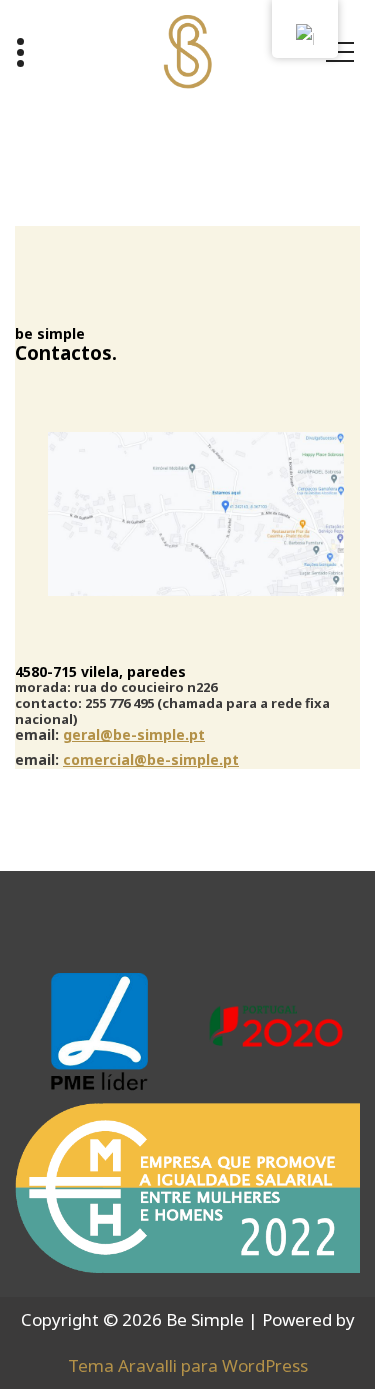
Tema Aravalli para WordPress (188, 1365)
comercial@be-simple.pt (151, 759)
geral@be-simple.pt (134, 734)
